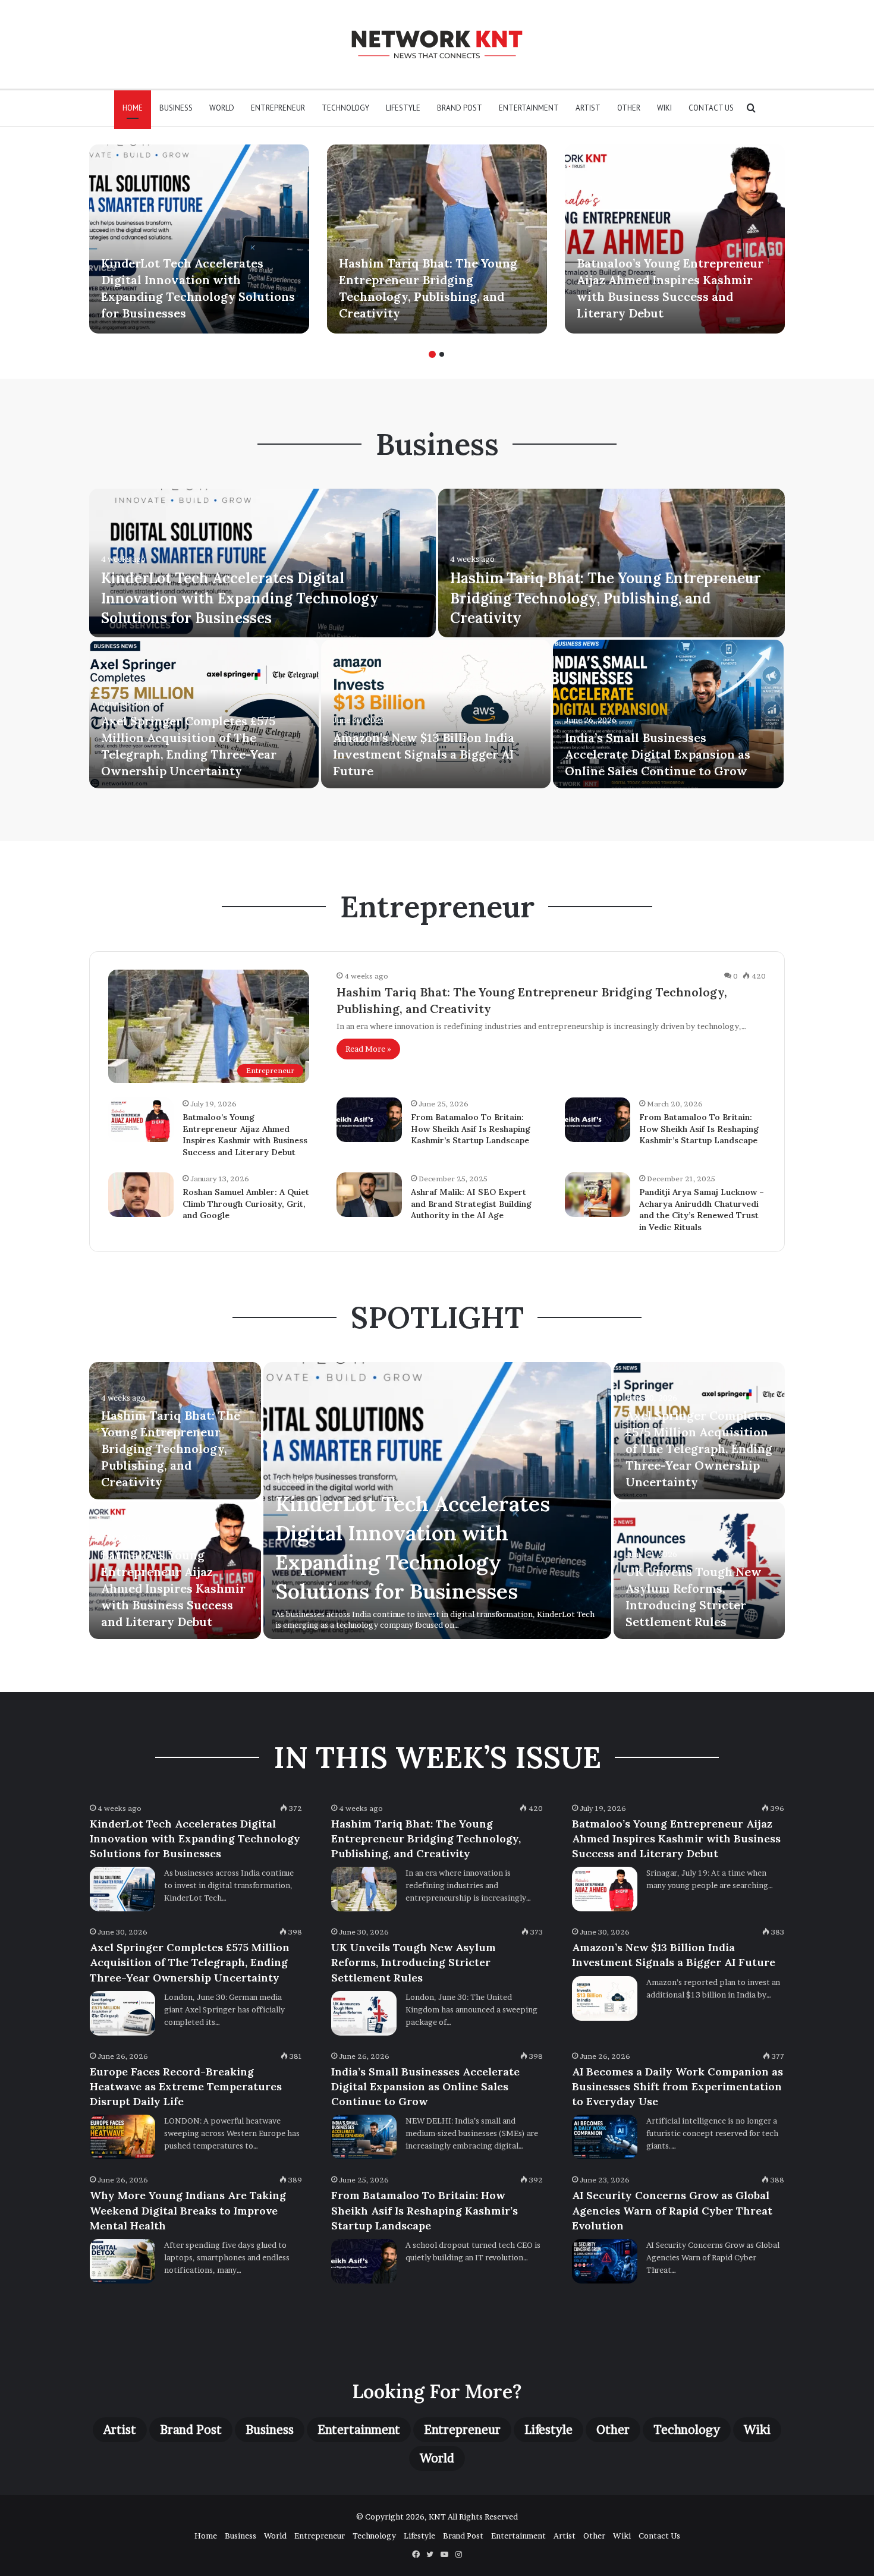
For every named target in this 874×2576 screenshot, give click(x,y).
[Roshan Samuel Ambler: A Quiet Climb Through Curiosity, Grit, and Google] (141, 1195)
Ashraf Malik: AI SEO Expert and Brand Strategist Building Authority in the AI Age (471, 1204)
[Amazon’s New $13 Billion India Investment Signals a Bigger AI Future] (436, 714)
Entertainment (529, 108)
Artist (588, 108)
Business (176, 108)
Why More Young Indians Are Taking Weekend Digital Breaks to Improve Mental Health (188, 2210)
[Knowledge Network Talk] (437, 44)
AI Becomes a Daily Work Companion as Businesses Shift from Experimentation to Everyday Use (677, 2086)
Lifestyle (403, 108)
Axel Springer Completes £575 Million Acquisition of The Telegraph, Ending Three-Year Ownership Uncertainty (699, 1449)
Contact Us (711, 108)
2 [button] (442, 354)
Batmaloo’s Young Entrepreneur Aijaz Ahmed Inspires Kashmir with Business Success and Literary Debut (245, 1135)
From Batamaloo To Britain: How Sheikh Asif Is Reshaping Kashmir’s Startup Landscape (471, 1129)
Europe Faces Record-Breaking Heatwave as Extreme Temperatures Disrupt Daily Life (186, 2086)
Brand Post (460, 108)
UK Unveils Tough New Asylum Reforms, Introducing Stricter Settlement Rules (414, 1962)
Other (629, 108)
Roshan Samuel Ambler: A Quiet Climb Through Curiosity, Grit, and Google (246, 1204)
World (222, 108)
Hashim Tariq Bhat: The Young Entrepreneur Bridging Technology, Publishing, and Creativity (606, 598)
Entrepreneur (278, 108)
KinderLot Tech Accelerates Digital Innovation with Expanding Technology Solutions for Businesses (240, 598)
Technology (345, 108)
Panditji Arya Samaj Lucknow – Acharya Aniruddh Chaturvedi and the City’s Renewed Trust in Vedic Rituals (702, 1210)
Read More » (368, 1049)
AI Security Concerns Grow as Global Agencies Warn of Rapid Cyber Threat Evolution (672, 2210)
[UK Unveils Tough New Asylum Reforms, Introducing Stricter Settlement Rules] (364, 2013)
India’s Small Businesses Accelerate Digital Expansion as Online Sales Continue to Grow (658, 754)
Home (133, 108)
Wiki (664, 108)
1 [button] (432, 354)
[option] (199, 239)
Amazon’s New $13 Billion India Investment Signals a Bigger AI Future (424, 754)
